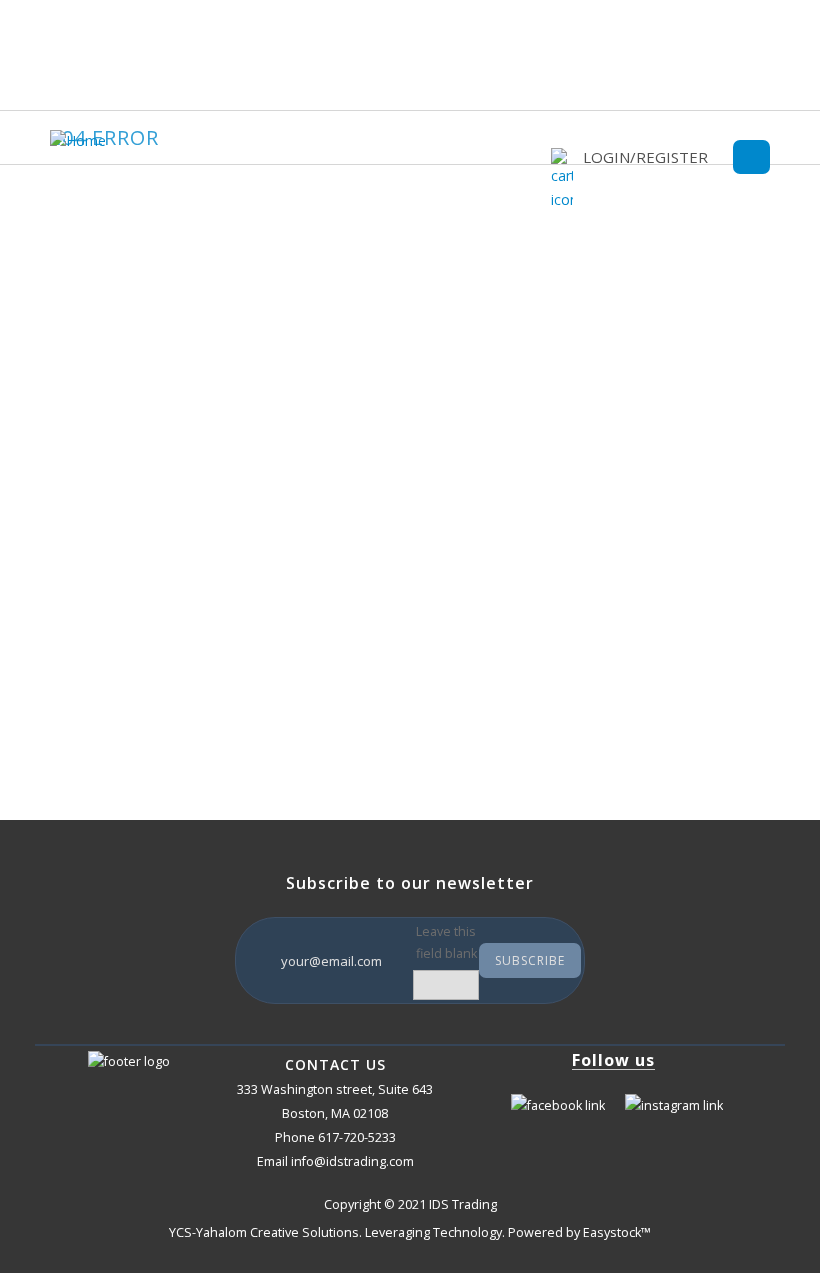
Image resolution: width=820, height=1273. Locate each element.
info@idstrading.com (352, 1161)
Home (101, 563)
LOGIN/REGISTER (645, 157)
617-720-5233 (357, 1137)
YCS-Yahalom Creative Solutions (264, 1232)
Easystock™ (617, 1232)
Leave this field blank (446, 942)
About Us (110, 599)
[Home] (84, 139)
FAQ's (100, 635)
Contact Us (115, 707)
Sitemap (107, 671)
